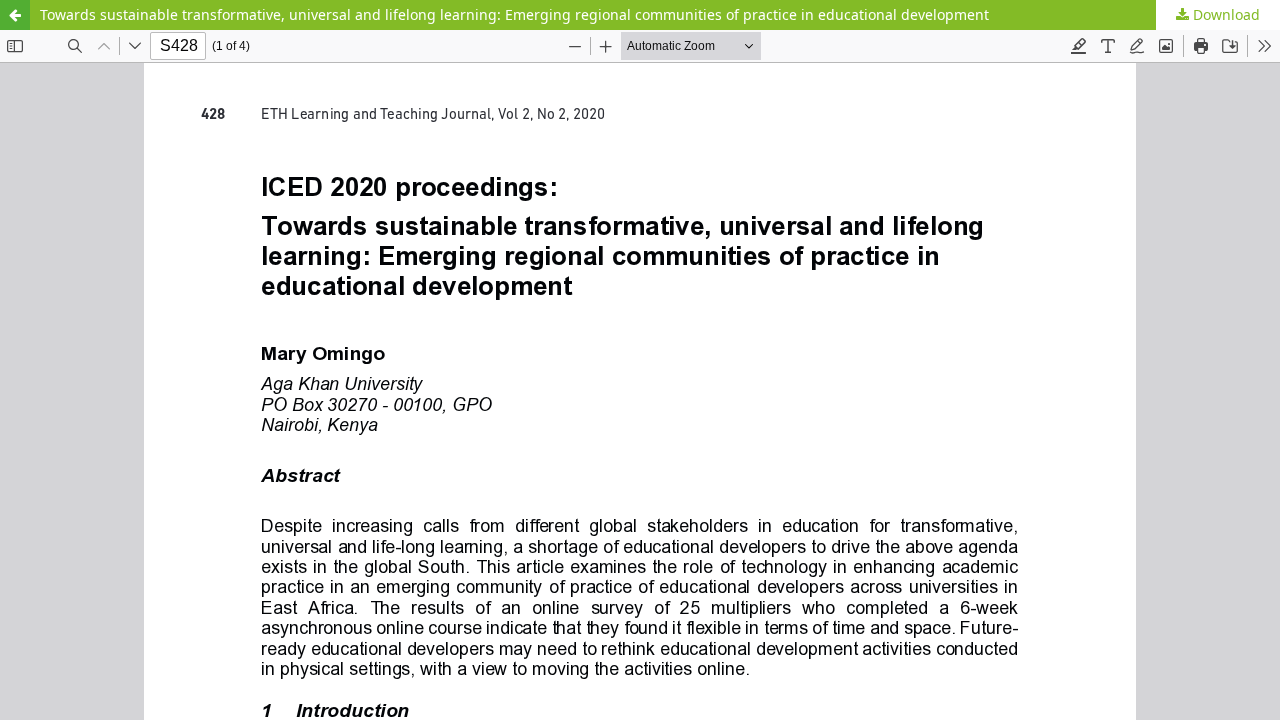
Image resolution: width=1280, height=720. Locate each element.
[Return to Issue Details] (15, 15)
